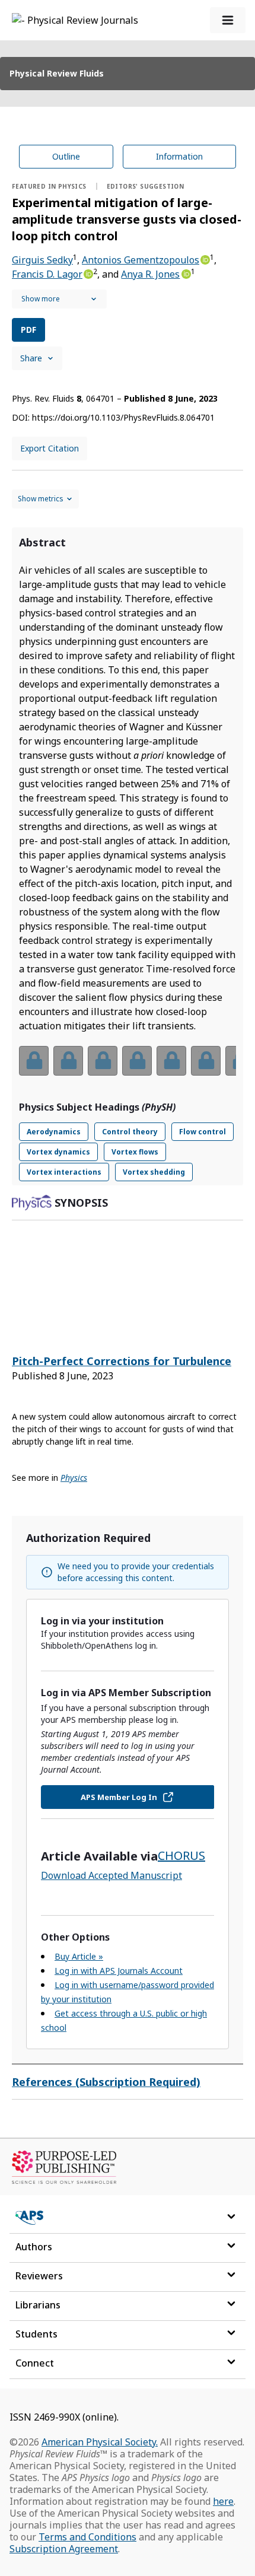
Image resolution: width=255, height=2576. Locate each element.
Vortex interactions (64, 1172)
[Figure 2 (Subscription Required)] (68, 1061)
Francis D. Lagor (47, 274)
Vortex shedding (154, 1172)
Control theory (130, 1132)
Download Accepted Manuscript (111, 1875)
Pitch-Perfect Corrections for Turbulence (122, 1361)
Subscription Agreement (64, 2549)
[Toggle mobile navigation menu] (228, 20)
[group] (128, 1068)
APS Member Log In (119, 1797)
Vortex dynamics (58, 1152)
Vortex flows (135, 1152)
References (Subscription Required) (106, 2082)
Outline (66, 156)
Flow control (203, 1132)
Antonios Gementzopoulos (141, 260)
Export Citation (50, 448)
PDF (28, 330)
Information (179, 156)
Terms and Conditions (87, 2537)
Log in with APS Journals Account (119, 1971)
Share (31, 358)
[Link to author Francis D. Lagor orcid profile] (88, 273)
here (223, 2501)
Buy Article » (79, 1956)
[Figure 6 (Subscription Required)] (206, 1061)
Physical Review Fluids (57, 73)
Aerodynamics (54, 1132)
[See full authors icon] (59, 299)
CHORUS (181, 1855)
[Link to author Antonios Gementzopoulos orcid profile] (205, 259)
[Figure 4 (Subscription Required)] (137, 1061)
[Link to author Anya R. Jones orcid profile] (185, 273)
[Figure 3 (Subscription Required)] (103, 1061)
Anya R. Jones (150, 274)
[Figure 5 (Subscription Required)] (171, 1061)
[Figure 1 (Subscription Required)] (34, 1061)
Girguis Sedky (42, 260)
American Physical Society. (100, 2442)
